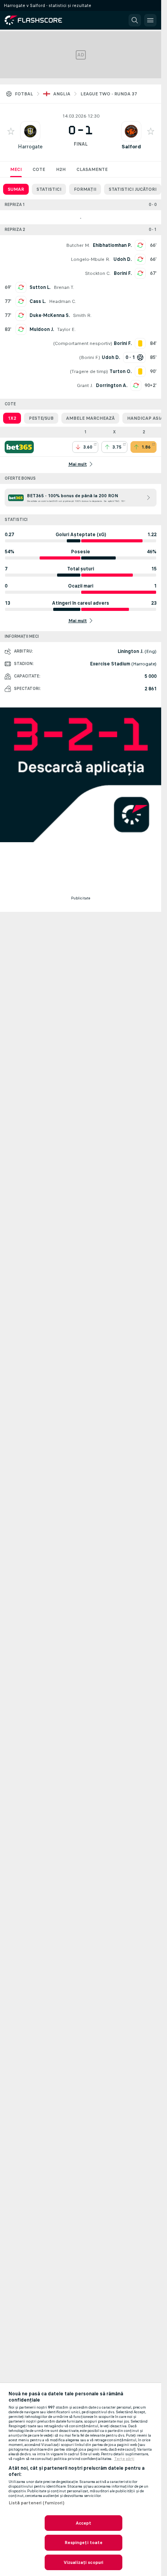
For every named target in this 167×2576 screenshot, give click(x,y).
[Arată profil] (30, 131)
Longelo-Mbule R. (90, 259)
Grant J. (85, 385)
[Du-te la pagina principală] (39, 20)
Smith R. (82, 315)
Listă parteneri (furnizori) (37, 2503)
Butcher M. (78, 245)
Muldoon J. (42, 329)
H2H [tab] (61, 169)
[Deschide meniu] (150, 20)
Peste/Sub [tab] (41, 418)
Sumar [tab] (16, 189)
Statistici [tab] (49, 189)
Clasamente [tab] (92, 169)
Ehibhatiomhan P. (112, 245)
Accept (84, 2523)
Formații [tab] (85, 189)
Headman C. (63, 301)
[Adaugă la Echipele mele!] (11, 131)
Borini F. (123, 273)
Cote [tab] (39, 169)
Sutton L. (40, 287)
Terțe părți (124, 2459)
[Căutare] (135, 20)
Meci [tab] (16, 169)
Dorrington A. (112, 385)
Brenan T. (64, 287)
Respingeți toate (84, 2543)
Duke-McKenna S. (50, 315)
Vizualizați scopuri (83, 2562)
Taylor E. (66, 329)
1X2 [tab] (12, 418)
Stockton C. (98, 273)
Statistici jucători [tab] (133, 189)
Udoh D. (123, 259)
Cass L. (38, 301)
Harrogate (30, 147)
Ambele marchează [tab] (90, 418)
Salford (131, 147)
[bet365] (19, 447)
